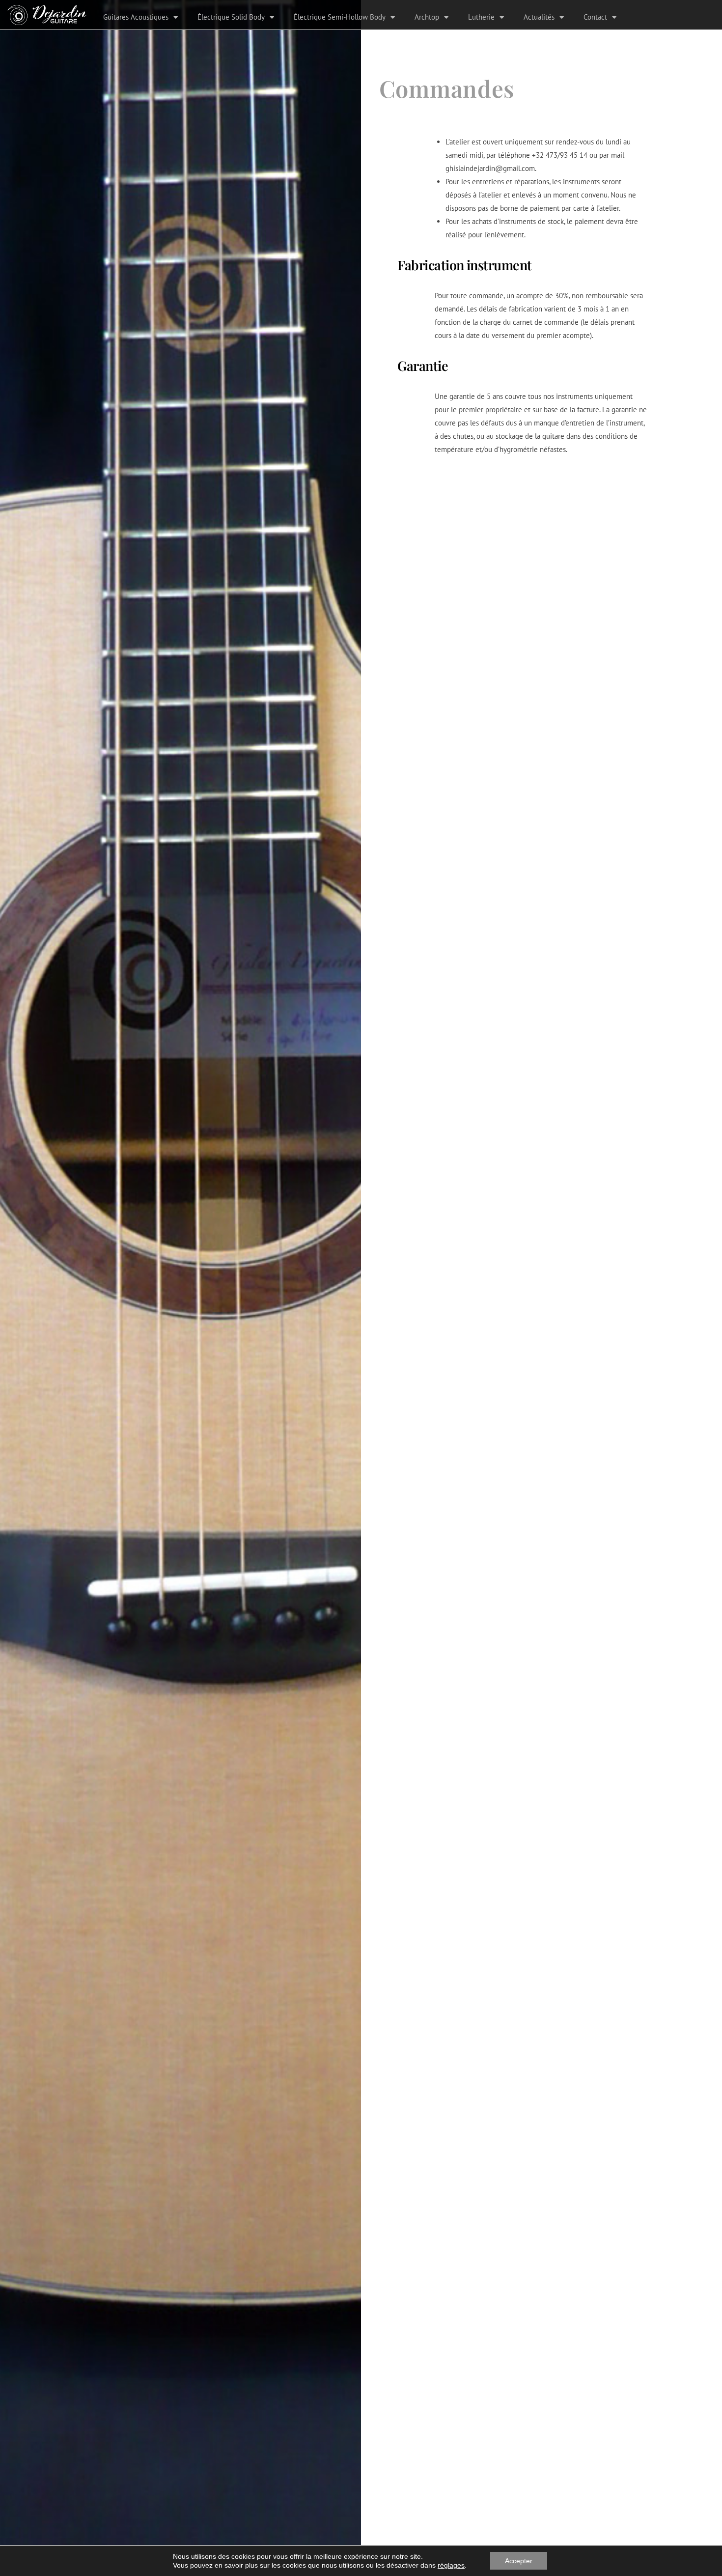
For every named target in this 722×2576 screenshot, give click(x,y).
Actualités (539, 17)
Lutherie (481, 17)
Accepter (519, 2561)
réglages (451, 2565)
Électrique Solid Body (231, 17)
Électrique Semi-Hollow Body (340, 17)
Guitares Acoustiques (136, 17)
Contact (595, 17)
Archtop (427, 17)
